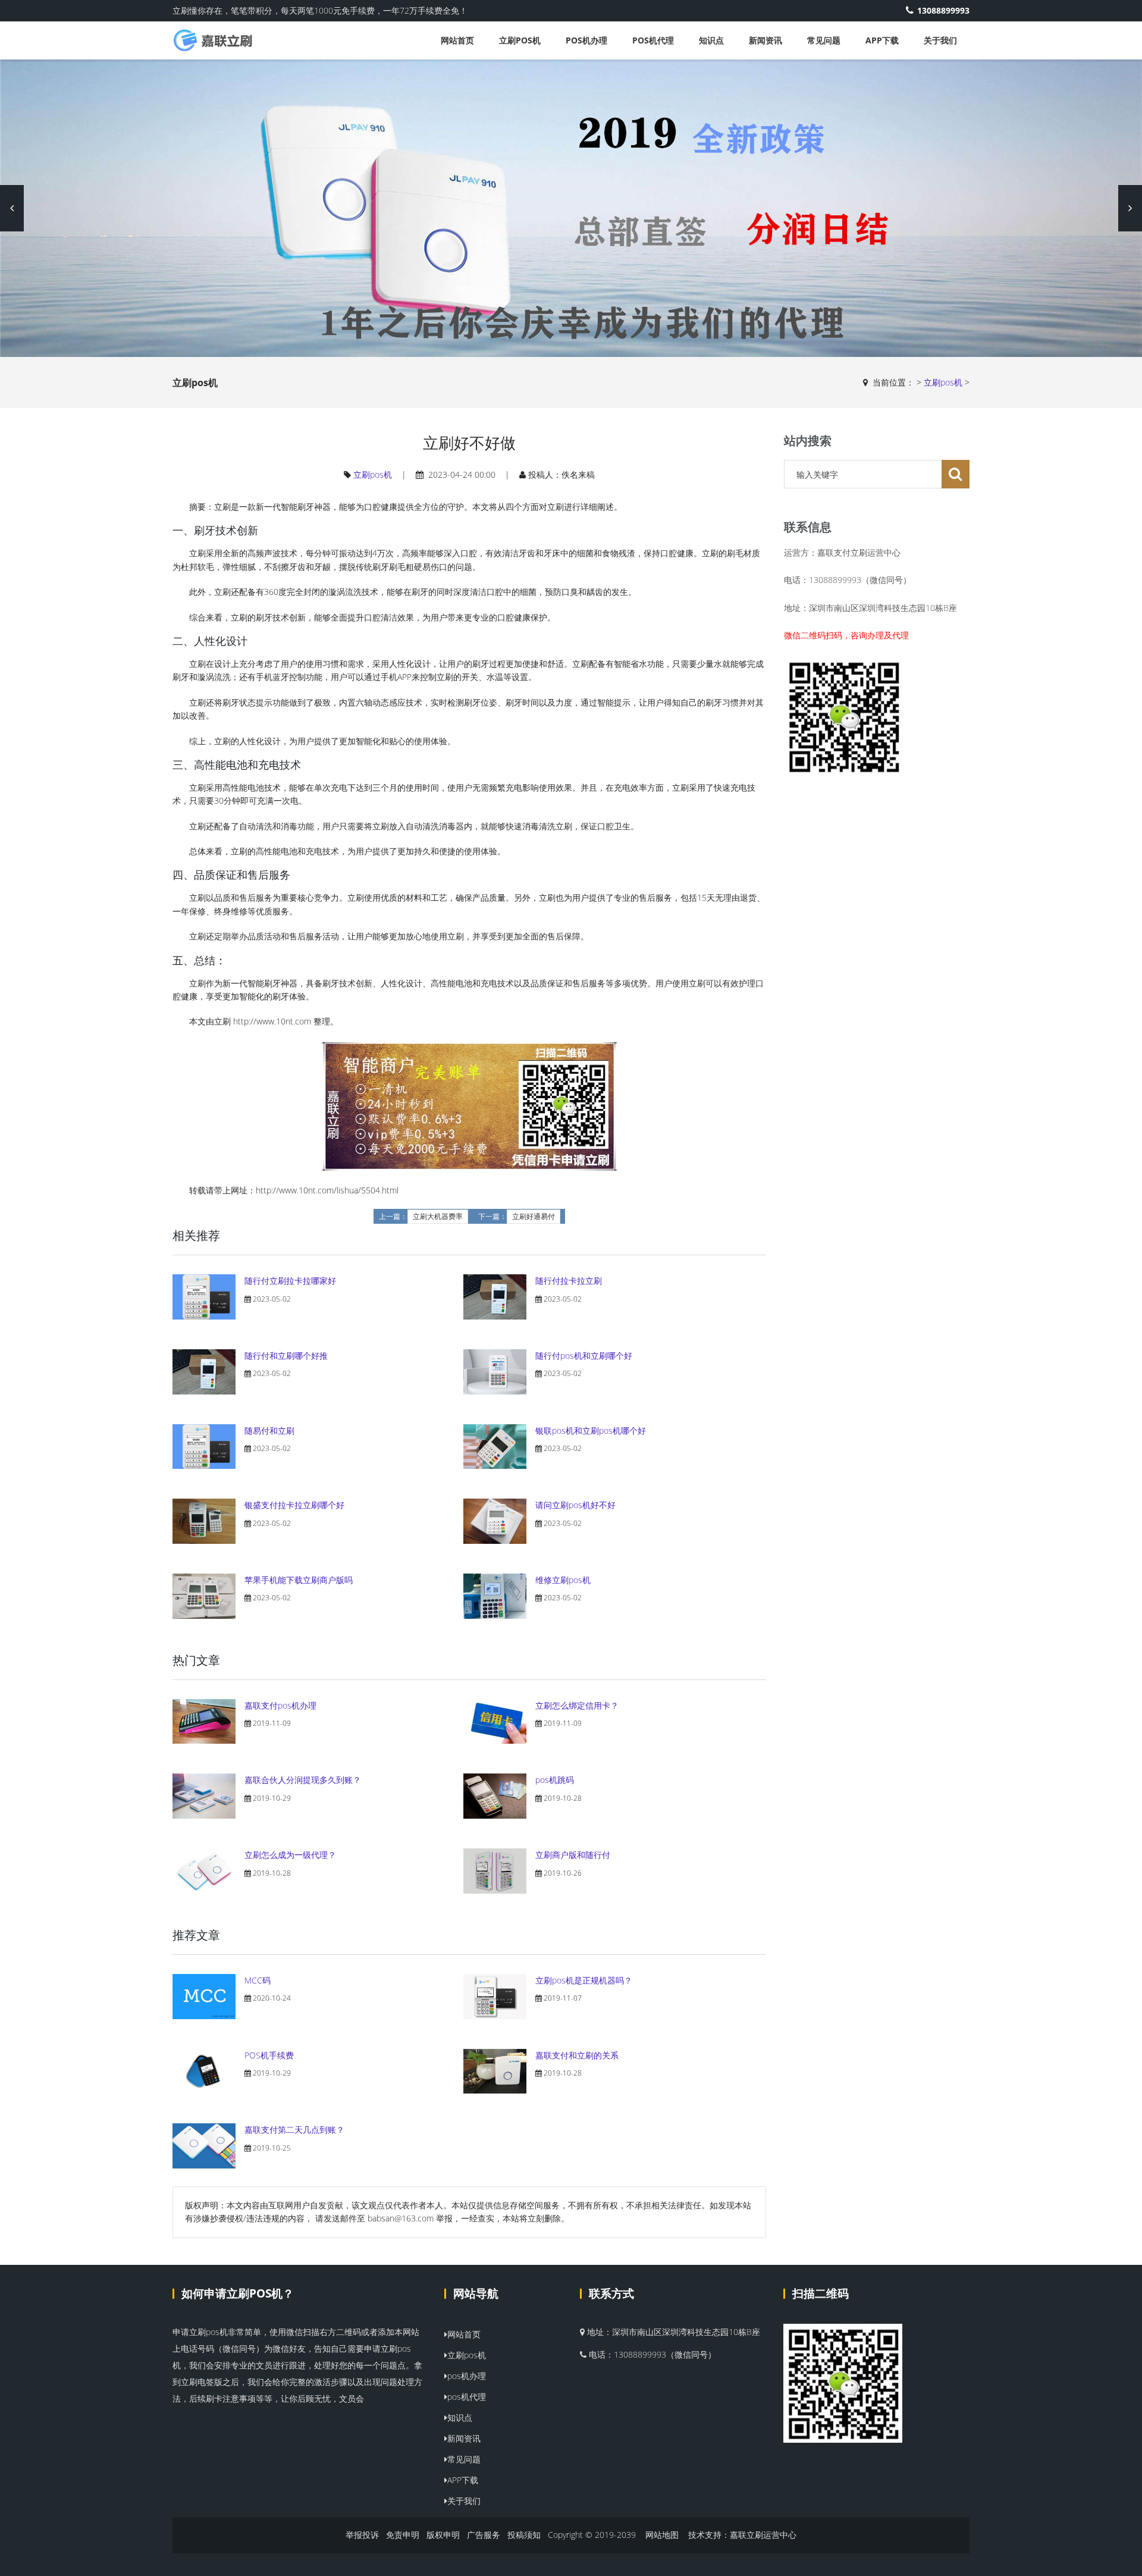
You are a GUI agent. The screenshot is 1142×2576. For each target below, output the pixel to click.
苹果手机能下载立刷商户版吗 (299, 1580)
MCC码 (258, 1980)
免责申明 (403, 2535)
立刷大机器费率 (438, 1217)
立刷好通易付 (534, 1217)
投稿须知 (524, 2535)
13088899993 (943, 10)
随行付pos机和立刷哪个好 (584, 1356)
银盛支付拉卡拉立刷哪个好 (294, 1505)
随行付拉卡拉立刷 (569, 1281)
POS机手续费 (269, 2055)
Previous (12, 208)
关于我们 (940, 40)
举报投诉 (362, 2535)
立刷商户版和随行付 (573, 1855)
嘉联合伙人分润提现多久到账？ (303, 1780)
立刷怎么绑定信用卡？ (577, 1705)
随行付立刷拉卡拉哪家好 (290, 1281)
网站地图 (662, 2535)
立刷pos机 (520, 40)
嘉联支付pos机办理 (280, 1705)
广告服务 (484, 2535)
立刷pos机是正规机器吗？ (584, 1980)
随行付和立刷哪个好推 (286, 1356)
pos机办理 (586, 40)
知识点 (711, 40)
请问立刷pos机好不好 (575, 1505)
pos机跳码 (555, 1780)
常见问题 (824, 40)
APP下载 (882, 40)
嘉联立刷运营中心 (763, 2535)
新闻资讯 (765, 40)
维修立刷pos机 (563, 1580)
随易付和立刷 (269, 1430)
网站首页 (457, 40)
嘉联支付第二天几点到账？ (294, 2130)
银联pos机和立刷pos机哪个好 (591, 1430)
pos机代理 (653, 40)
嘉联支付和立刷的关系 (577, 2055)
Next (1130, 208)
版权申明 (443, 2535)
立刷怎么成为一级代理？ (290, 1855)
